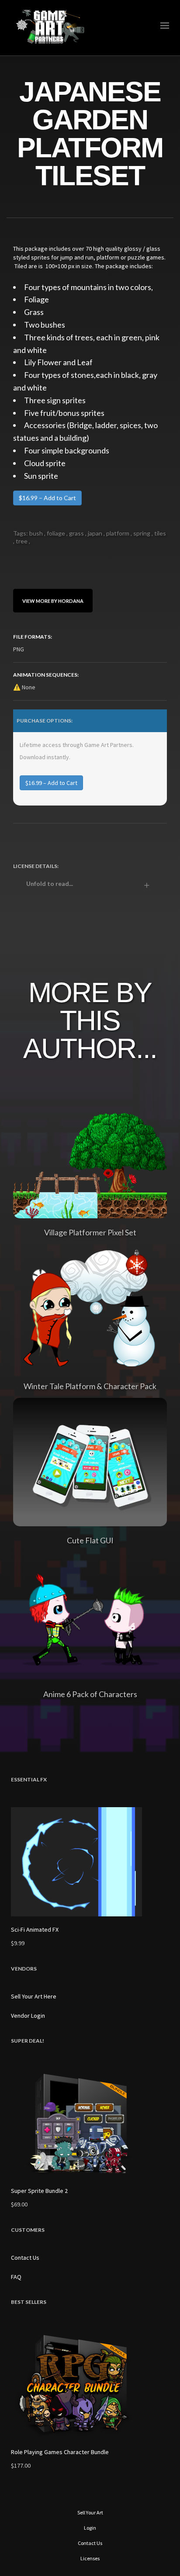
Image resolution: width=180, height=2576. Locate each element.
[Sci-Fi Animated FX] (90, 1862)
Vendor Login (28, 2016)
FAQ (16, 2277)
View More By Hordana (53, 600)
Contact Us (25, 2258)
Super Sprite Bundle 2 (39, 2191)
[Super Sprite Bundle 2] (90, 2123)
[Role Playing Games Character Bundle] (90, 2384)
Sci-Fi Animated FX (35, 1929)
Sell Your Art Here (34, 1996)
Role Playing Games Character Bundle (60, 2452)
